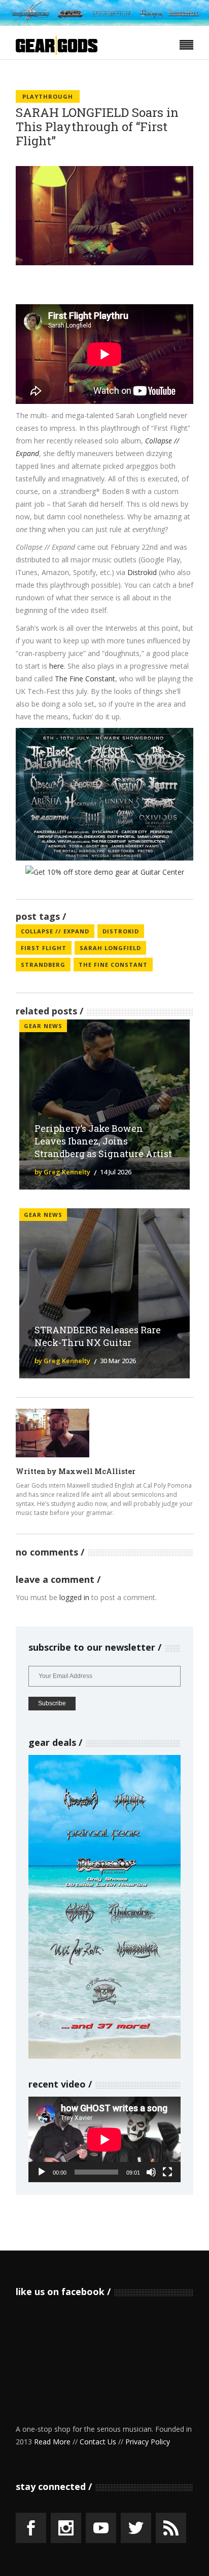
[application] (104, 2139)
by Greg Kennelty (62, 1172)
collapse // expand (55, 931)
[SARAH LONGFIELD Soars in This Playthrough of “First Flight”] (53, 1433)
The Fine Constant (85, 679)
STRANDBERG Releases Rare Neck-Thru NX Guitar (98, 1336)
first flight (44, 948)
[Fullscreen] (167, 2172)
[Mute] (151, 2172)
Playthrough (48, 96)
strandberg (43, 965)
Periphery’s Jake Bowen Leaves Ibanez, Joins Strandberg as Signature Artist (103, 1141)
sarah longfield (110, 948)
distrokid (121, 931)
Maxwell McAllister (97, 1471)
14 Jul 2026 (116, 1172)
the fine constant (113, 965)
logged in (74, 1597)
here (57, 666)
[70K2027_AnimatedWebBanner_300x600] (104, 2056)
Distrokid (142, 572)
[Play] (42, 2172)
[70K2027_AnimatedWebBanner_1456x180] (104, 23)
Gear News (43, 1026)
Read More (52, 2442)
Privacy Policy (148, 2442)
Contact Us (98, 2442)
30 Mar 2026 (118, 1361)
